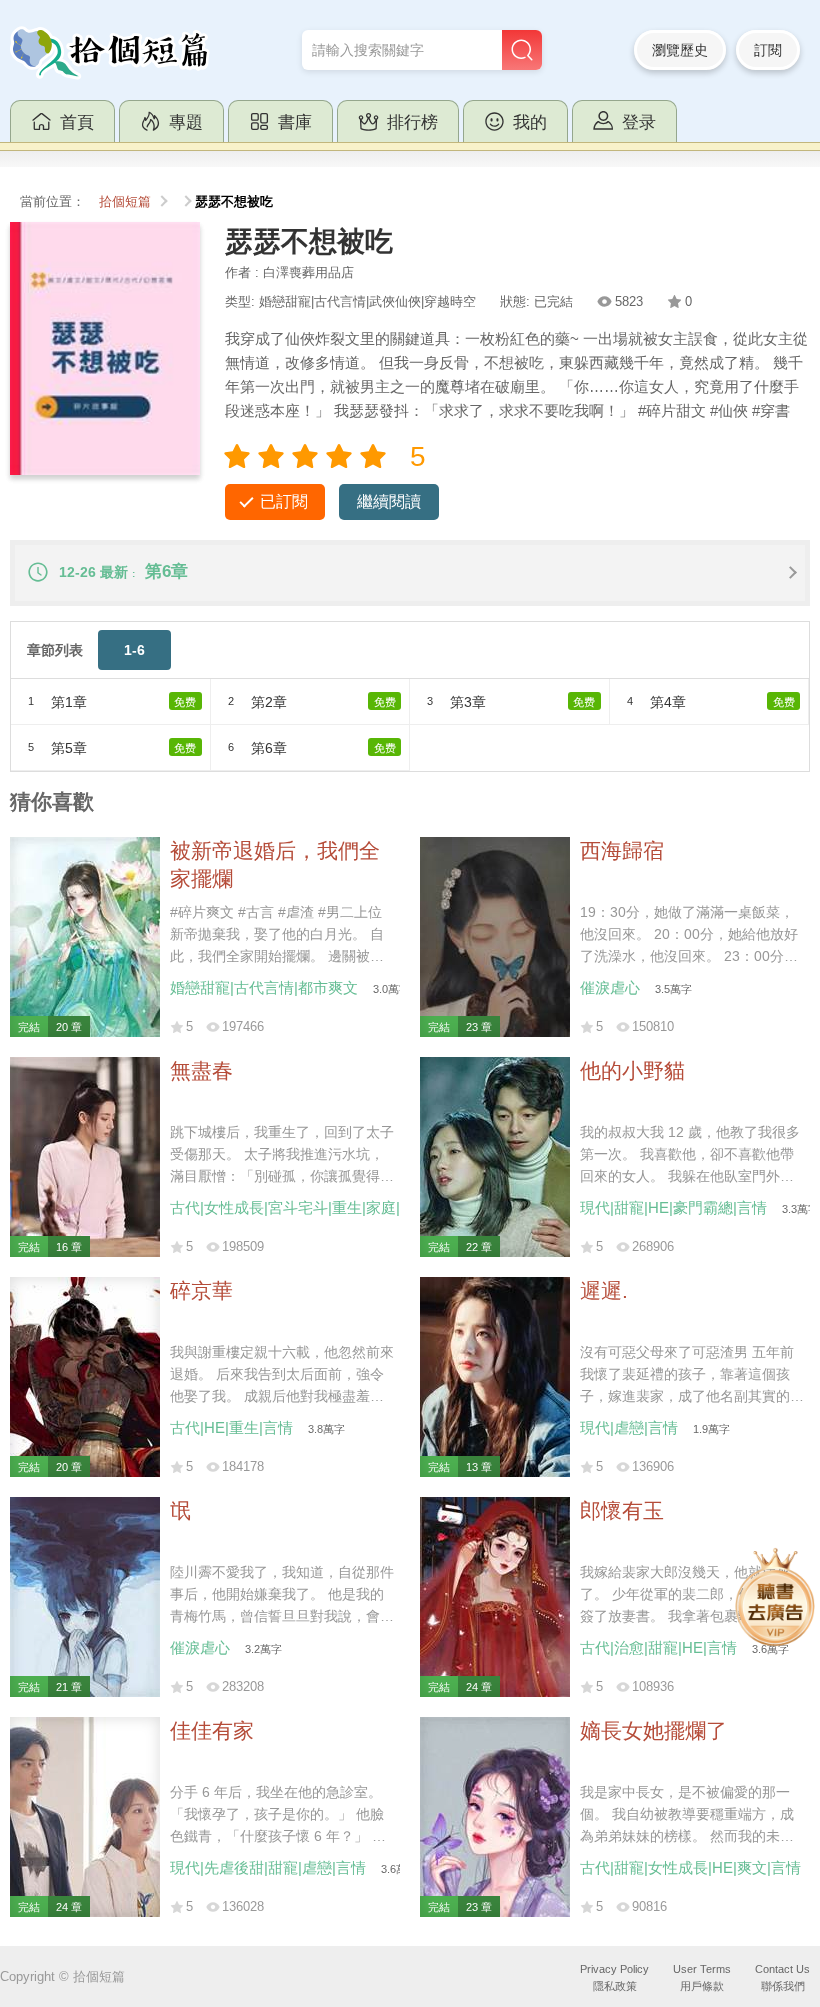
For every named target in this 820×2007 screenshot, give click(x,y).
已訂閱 (284, 501)
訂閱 (768, 50)
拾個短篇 (125, 202)
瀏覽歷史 (680, 50)
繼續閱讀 (389, 501)
